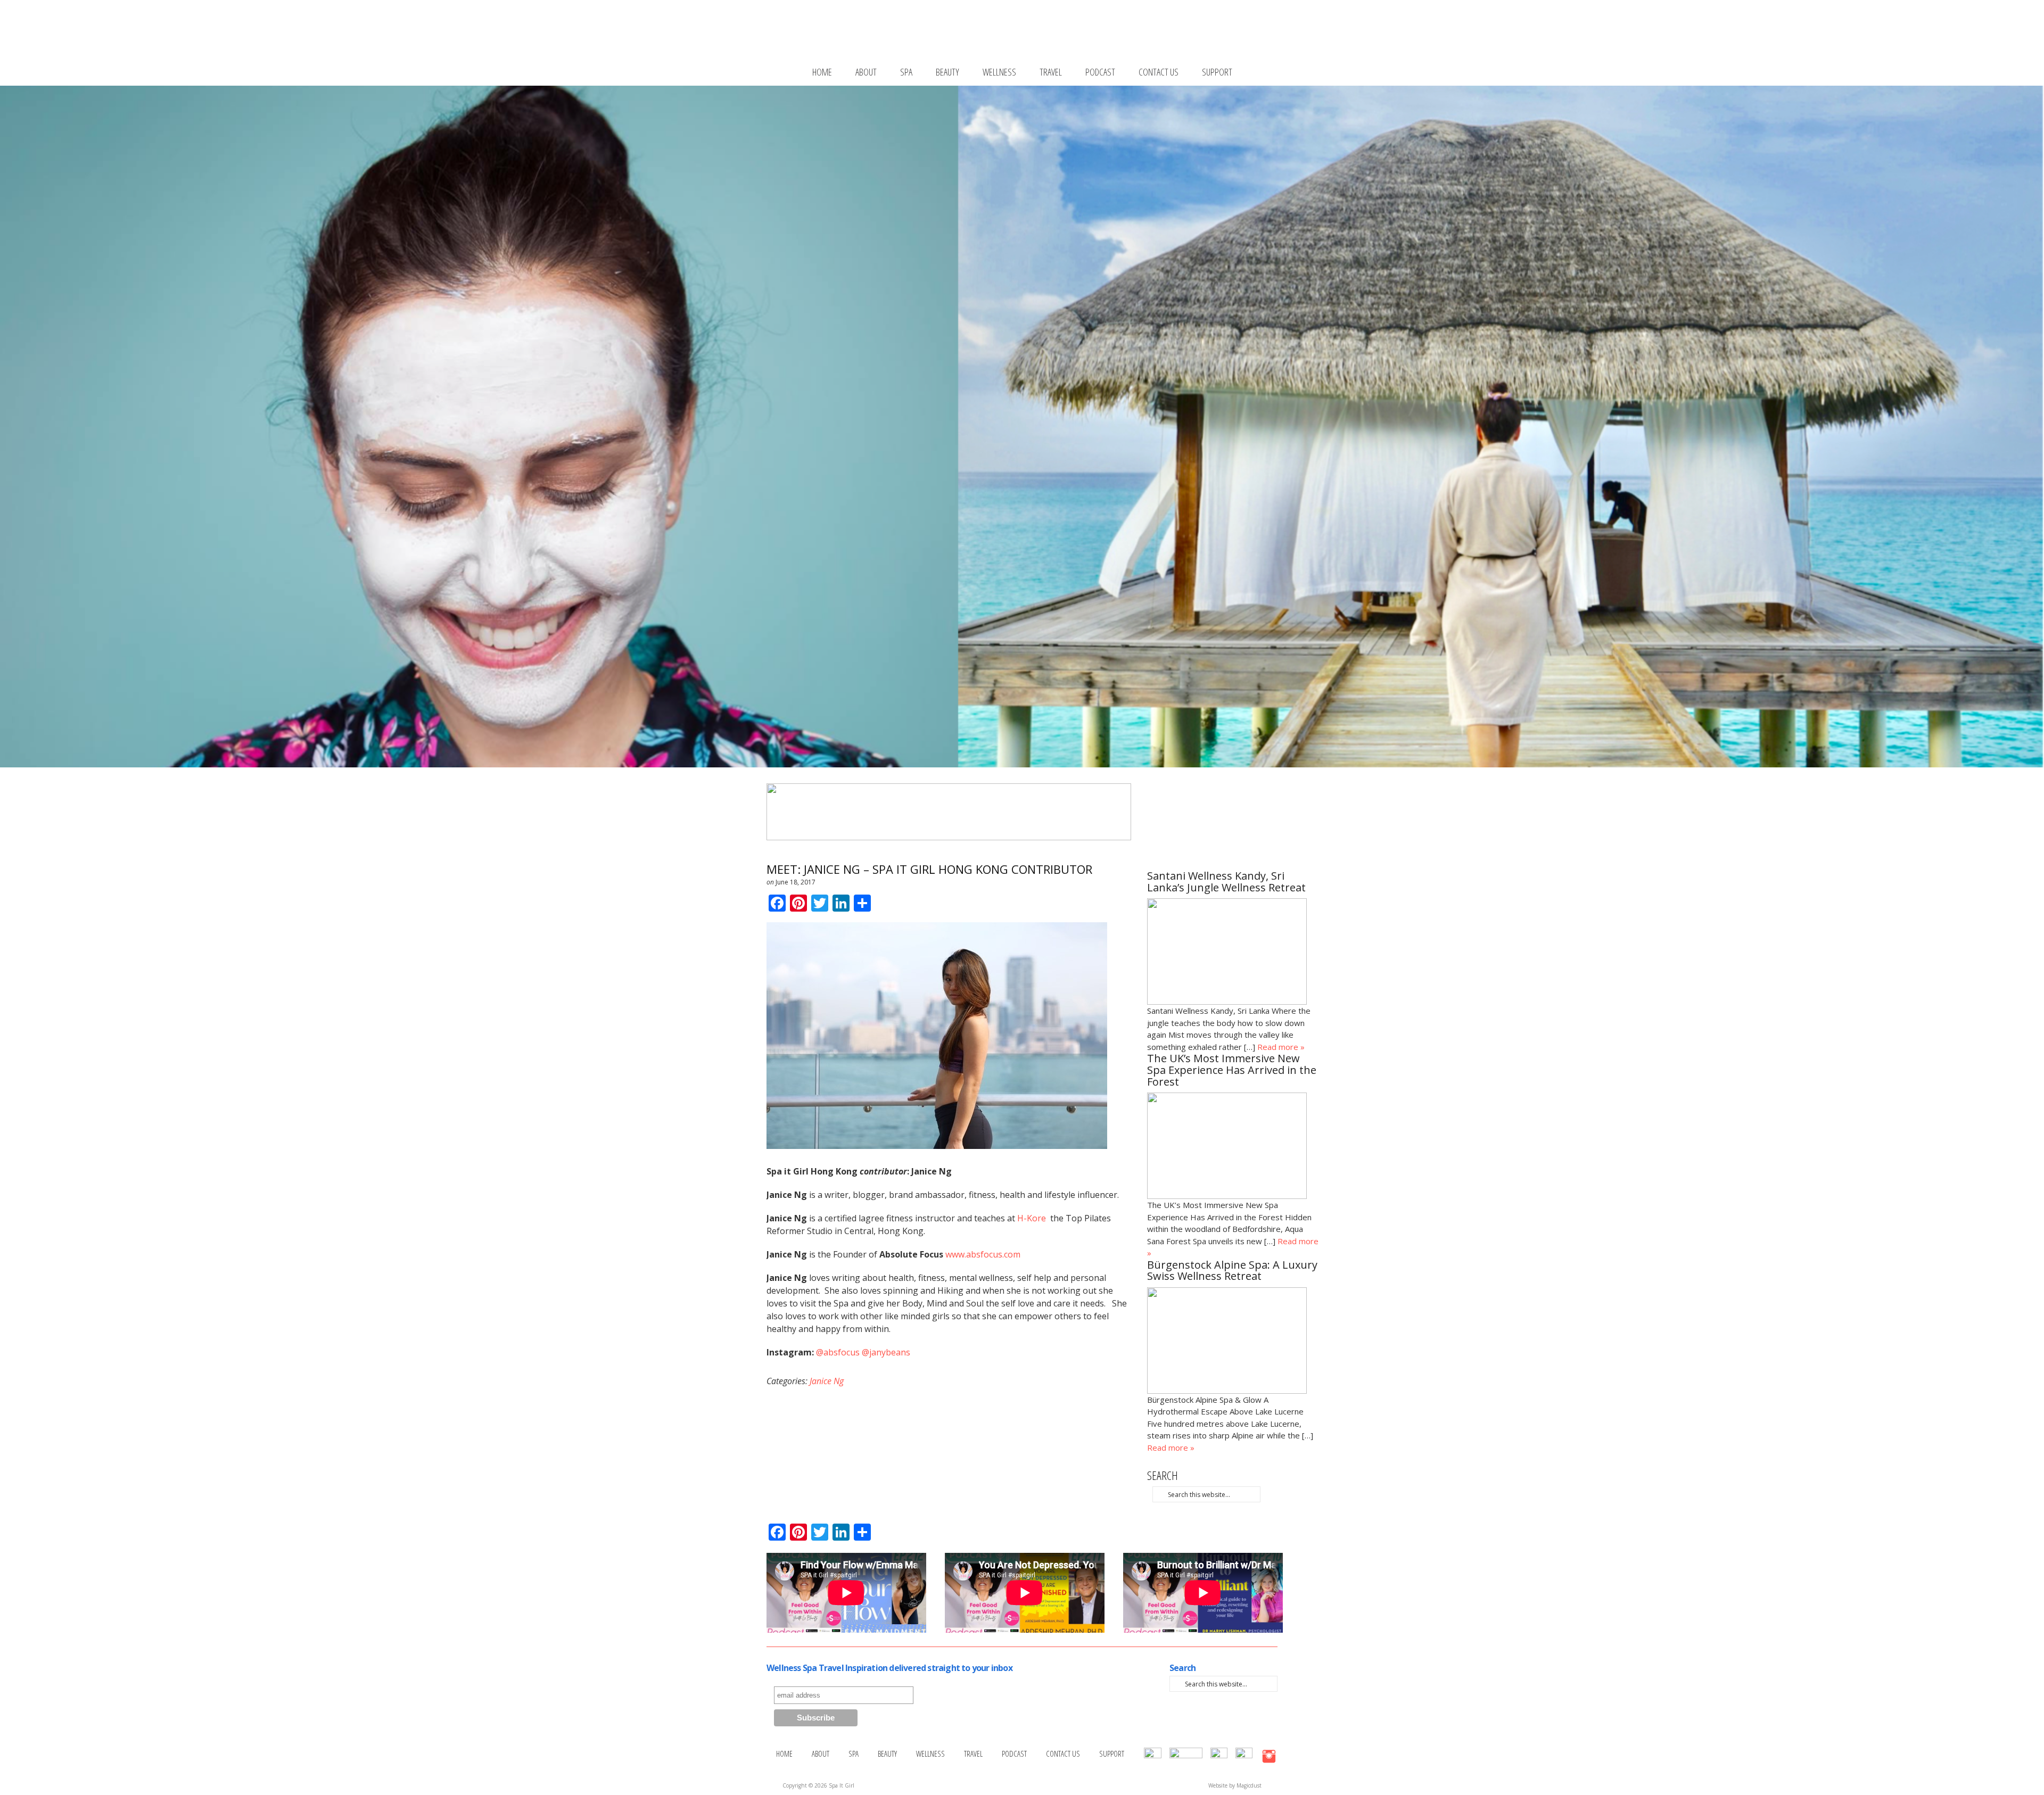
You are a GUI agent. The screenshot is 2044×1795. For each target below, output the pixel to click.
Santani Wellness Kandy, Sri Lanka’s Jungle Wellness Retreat (1226, 882)
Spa (906, 72)
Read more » (1281, 1047)
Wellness (999, 72)
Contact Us (1159, 72)
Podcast (1100, 72)
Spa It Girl (1037, 33)
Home (822, 72)
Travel (1051, 72)
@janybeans (886, 1352)
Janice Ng (827, 1381)
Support (1217, 72)
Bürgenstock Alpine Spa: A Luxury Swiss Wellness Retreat (1232, 1271)
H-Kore (1033, 1218)
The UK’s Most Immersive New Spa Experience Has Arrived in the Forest (1232, 1070)
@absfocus (838, 1352)
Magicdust (1249, 1785)
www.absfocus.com (983, 1254)
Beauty (947, 72)
